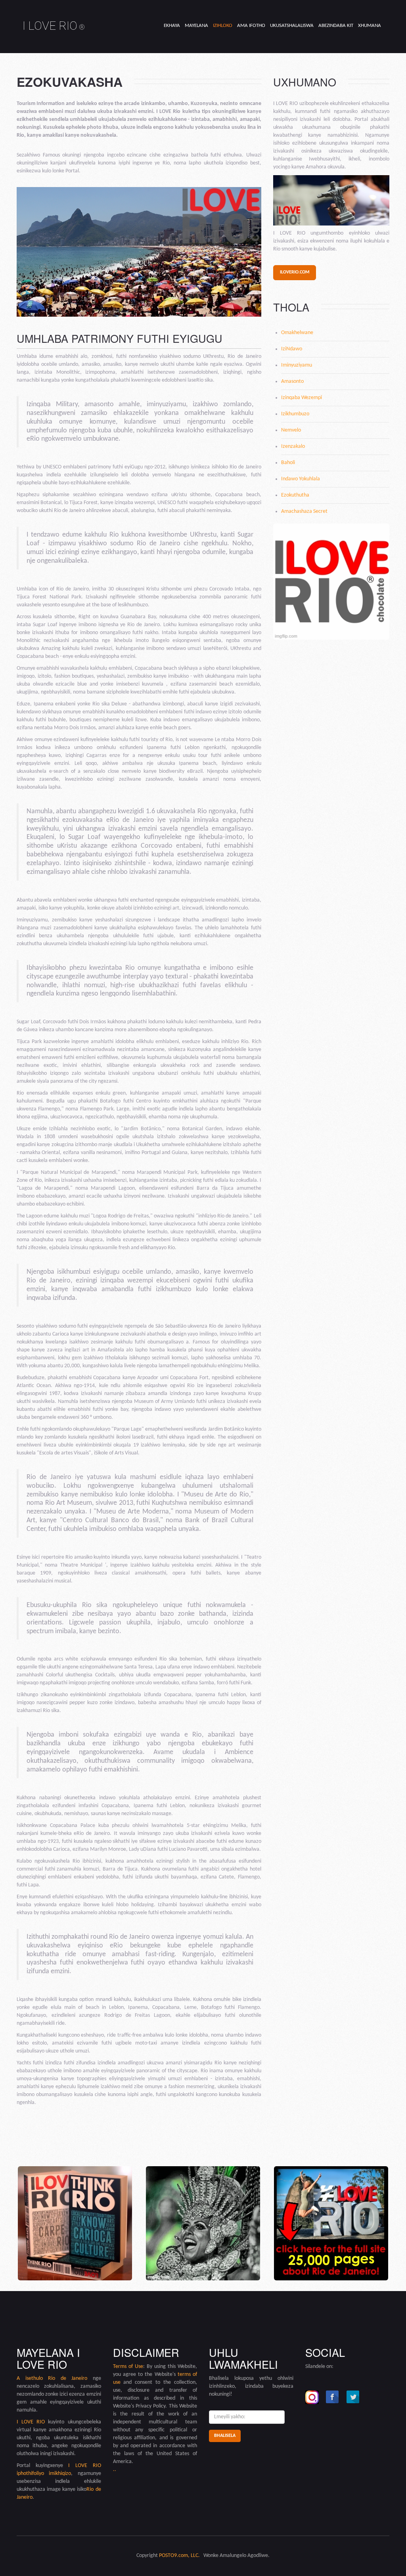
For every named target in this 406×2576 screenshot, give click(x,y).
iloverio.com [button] (295, 272)
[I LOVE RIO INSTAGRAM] (312, 2397)
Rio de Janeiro (68, 2378)
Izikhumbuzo (295, 414)
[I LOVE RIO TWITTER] (353, 2397)
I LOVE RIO (54, 26)
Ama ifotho (251, 26)
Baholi (288, 463)
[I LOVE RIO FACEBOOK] (333, 2397)
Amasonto (292, 381)
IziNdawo (292, 349)
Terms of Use (128, 2367)
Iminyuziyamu (297, 365)
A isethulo (32, 2378)
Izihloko (223, 26)
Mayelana (196, 26)
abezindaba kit (336, 26)
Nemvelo (291, 430)
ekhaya (172, 26)
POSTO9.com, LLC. (179, 2556)
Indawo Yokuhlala (301, 479)
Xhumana (370, 26)
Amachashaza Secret (304, 511)
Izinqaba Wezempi (302, 398)
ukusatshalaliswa (292, 26)
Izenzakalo (293, 446)
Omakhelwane (297, 333)
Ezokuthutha (295, 495)
